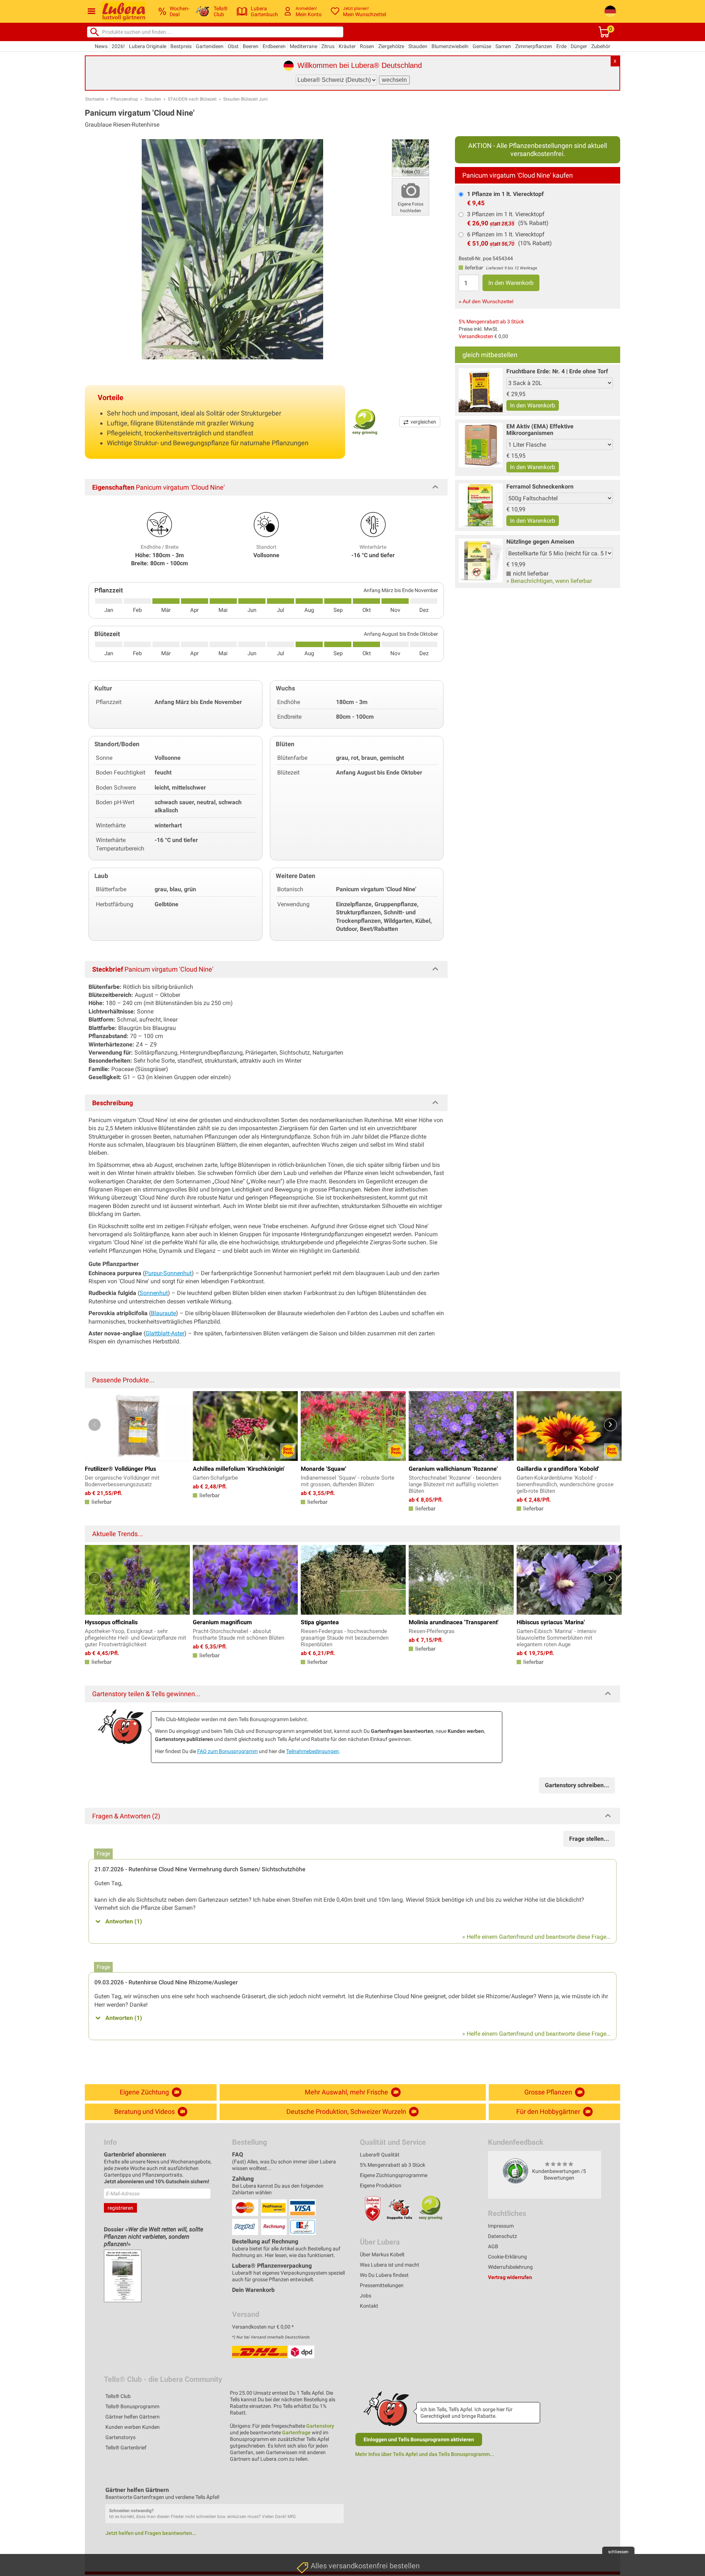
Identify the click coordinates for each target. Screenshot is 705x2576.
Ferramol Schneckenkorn (540, 487)
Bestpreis (181, 46)
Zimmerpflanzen (534, 46)
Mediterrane (303, 46)
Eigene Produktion (381, 2185)
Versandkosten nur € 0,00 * (263, 2327)
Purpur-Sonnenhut (168, 1273)
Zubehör (601, 46)
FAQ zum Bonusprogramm (227, 1751)
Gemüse (482, 46)
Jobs (366, 2296)
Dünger (579, 46)
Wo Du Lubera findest (384, 2275)
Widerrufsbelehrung (510, 2267)
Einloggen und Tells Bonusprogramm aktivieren (419, 2439)
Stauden (418, 46)
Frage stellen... (589, 1839)
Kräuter (347, 46)
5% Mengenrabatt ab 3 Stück (491, 322)
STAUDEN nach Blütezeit (192, 99)
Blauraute (163, 1313)
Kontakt (369, 2306)
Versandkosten (476, 336)
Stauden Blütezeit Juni (245, 99)
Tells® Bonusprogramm (132, 2406)
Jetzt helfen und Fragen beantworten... (151, 2533)
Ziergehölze (391, 46)
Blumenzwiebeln (450, 46)
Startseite (95, 99)
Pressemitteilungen (382, 2285)
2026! (118, 46)
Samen (503, 46)
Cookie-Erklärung (507, 2257)
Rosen (367, 46)
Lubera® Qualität (380, 2155)
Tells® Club (118, 2396)
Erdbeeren (274, 46)
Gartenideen (210, 46)
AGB (493, 2246)
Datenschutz (502, 2236)
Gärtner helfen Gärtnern (133, 2417)
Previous (95, 1425)
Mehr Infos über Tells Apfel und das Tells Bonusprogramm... (425, 2454)
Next (610, 1425)
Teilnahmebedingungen (312, 1751)
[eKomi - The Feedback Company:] (516, 2171)
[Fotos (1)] (411, 157)
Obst (233, 46)
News (101, 46)
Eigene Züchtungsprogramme (394, 2175)
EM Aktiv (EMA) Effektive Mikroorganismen (540, 430)
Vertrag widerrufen (510, 2277)
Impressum (501, 2226)
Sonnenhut (154, 1293)
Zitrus (328, 46)
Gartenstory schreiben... (577, 1785)
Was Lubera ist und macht (390, 2265)
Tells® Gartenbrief (126, 2448)
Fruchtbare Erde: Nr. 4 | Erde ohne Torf (557, 371)
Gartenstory (320, 2426)
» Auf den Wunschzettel (486, 301)
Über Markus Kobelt (382, 2254)
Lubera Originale (148, 46)
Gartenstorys (120, 2437)
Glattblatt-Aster (165, 1333)
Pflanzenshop (124, 99)
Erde (561, 46)
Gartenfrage (296, 2432)
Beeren (251, 46)
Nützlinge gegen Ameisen (540, 542)
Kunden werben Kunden (133, 2427)
